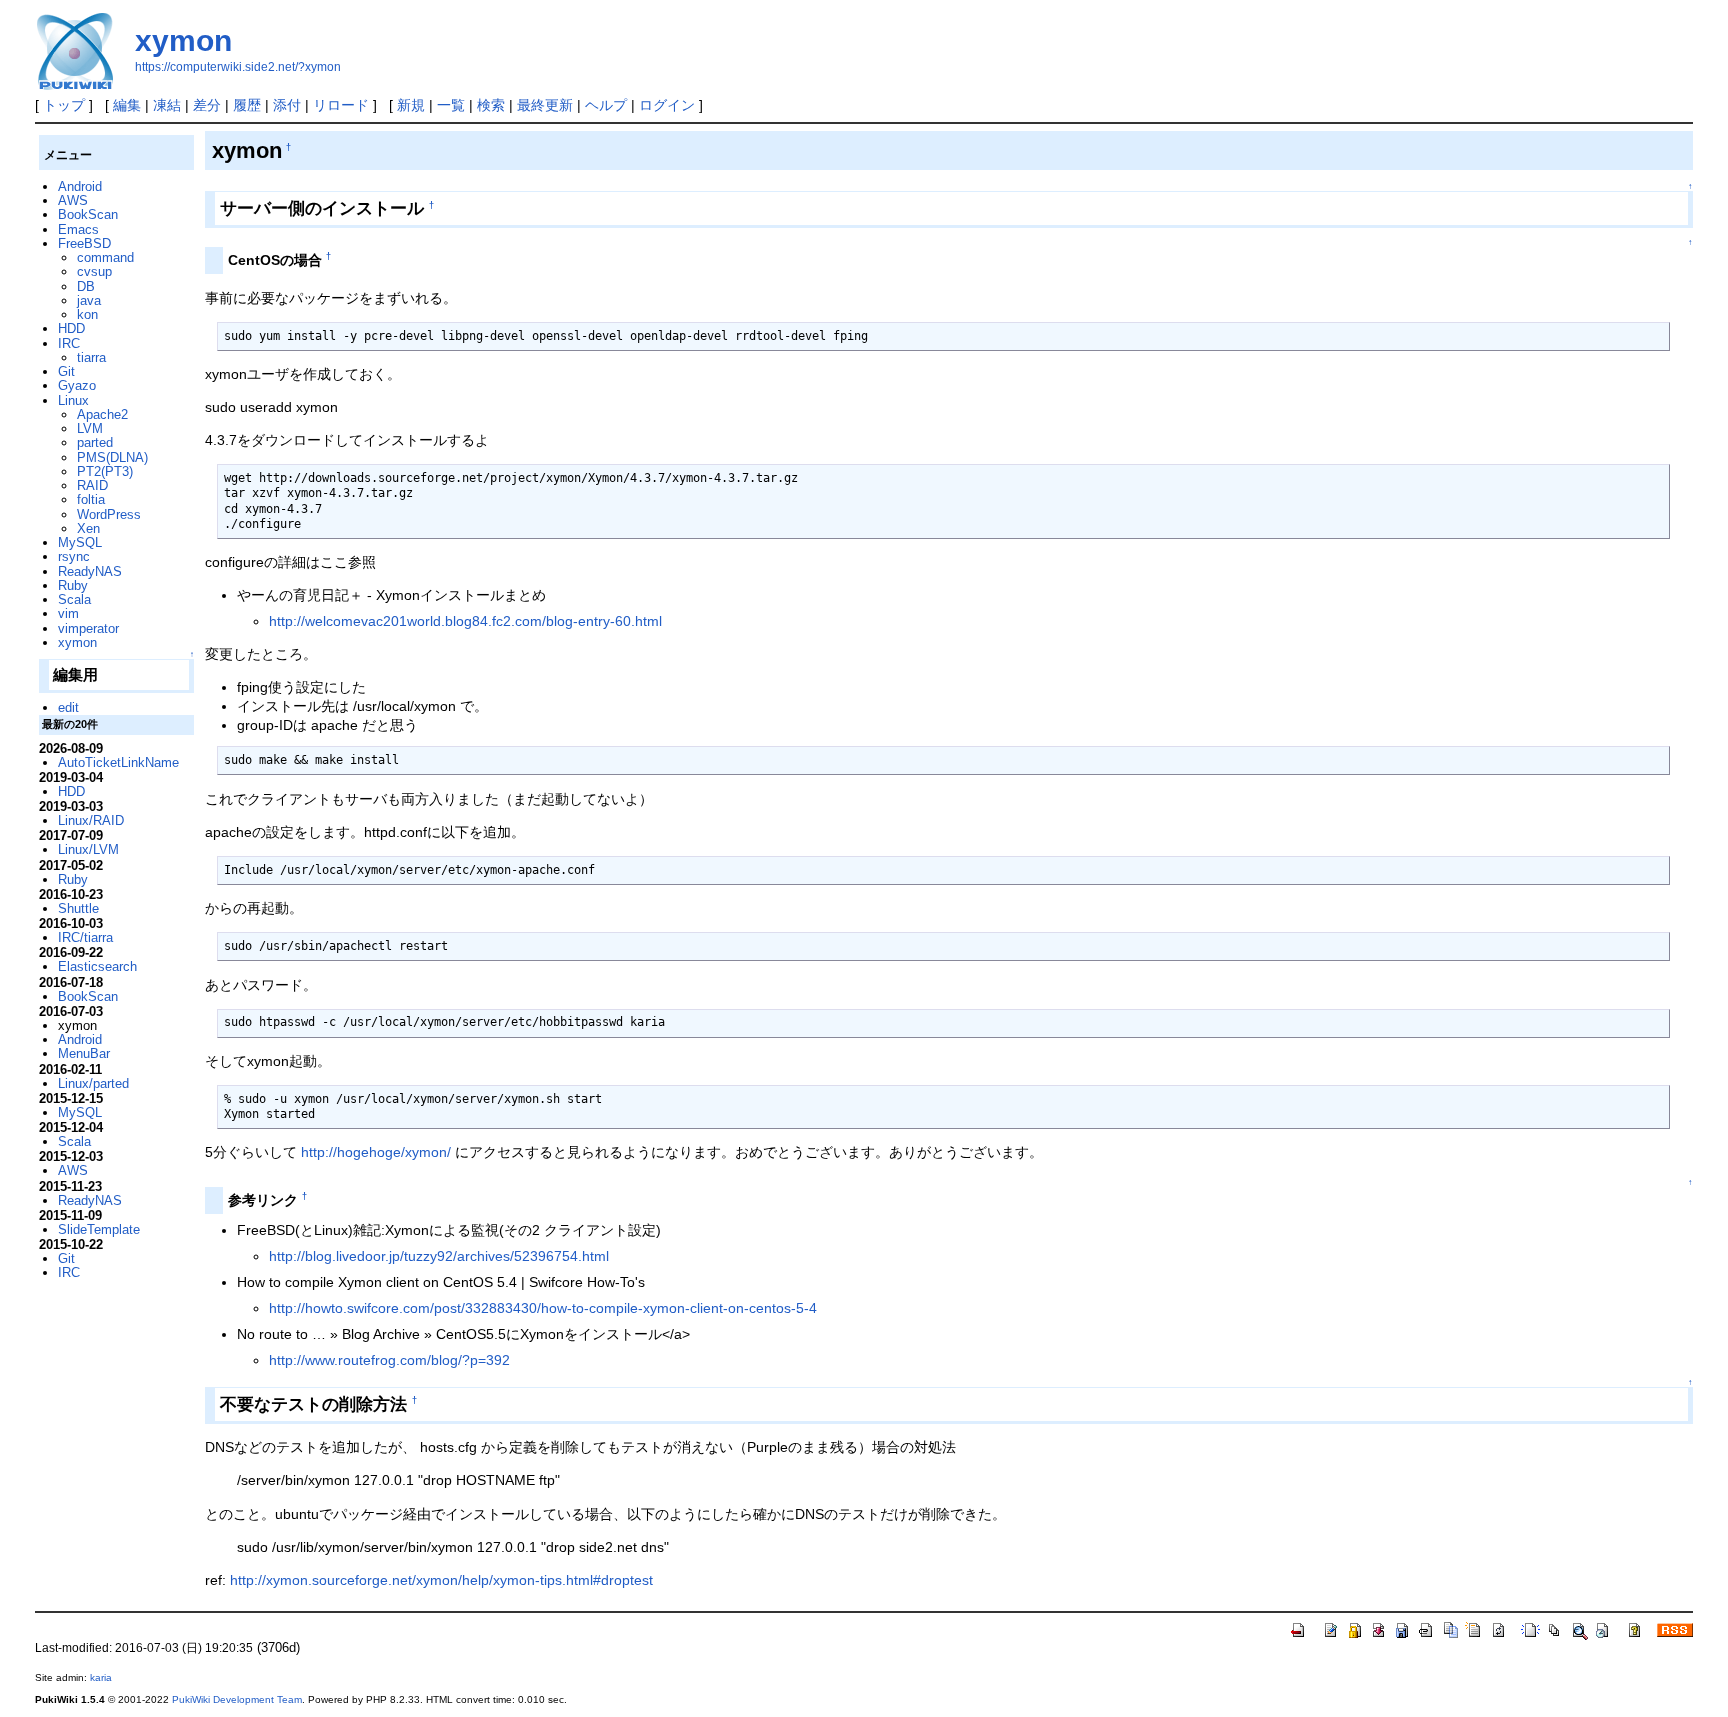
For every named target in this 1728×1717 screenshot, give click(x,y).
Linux (73, 400)
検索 (491, 105)
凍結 (167, 105)
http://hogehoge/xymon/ (376, 1152)
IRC (69, 343)
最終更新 (545, 105)
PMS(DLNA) (112, 457)
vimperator (88, 628)
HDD (71, 328)
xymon (183, 40)
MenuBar (84, 1053)
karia (101, 1677)
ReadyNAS (90, 571)
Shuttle (78, 908)
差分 (207, 105)
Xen (88, 528)
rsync (74, 556)
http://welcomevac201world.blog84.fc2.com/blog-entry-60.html (465, 621)
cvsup (94, 271)
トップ (64, 105)
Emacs (78, 229)
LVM (90, 428)
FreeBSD (84, 243)
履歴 (247, 105)
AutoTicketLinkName (118, 762)
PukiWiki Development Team (237, 1699)
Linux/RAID (91, 820)
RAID (92, 485)
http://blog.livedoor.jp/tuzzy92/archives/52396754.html (439, 1256)
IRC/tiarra (85, 937)
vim (68, 613)
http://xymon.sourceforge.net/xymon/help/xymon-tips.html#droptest (441, 1580)
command (105, 257)
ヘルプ (606, 105)
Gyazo (77, 385)
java (89, 300)
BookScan (88, 214)
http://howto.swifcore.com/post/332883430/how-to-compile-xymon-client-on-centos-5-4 (543, 1308)
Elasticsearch (97, 966)
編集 (127, 105)
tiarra (91, 357)
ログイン (667, 105)
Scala (74, 599)
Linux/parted (93, 1083)
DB (86, 286)
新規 (411, 105)
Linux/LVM (88, 849)
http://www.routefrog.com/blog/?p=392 (389, 1360)
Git (66, 371)
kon (87, 314)
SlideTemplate (99, 1229)
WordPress (109, 514)
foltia (91, 499)
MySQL (80, 542)
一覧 (451, 105)
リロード (341, 105)
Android (80, 186)
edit (68, 707)
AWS (73, 200)
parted (95, 442)
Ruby (73, 585)
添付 (287, 105)
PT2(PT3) (105, 471)
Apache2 (102, 414)
